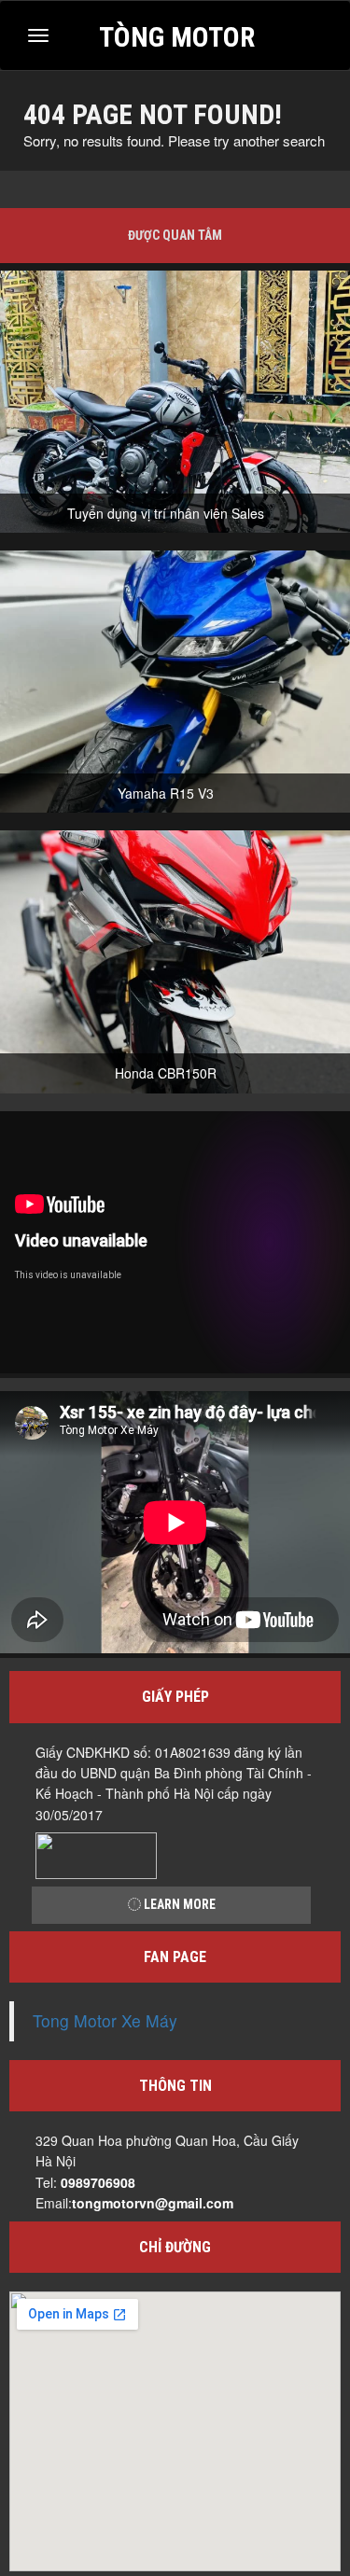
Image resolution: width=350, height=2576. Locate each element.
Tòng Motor (177, 35)
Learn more (178, 1904)
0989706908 (98, 2182)
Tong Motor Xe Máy (105, 2020)
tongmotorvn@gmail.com (153, 2203)
